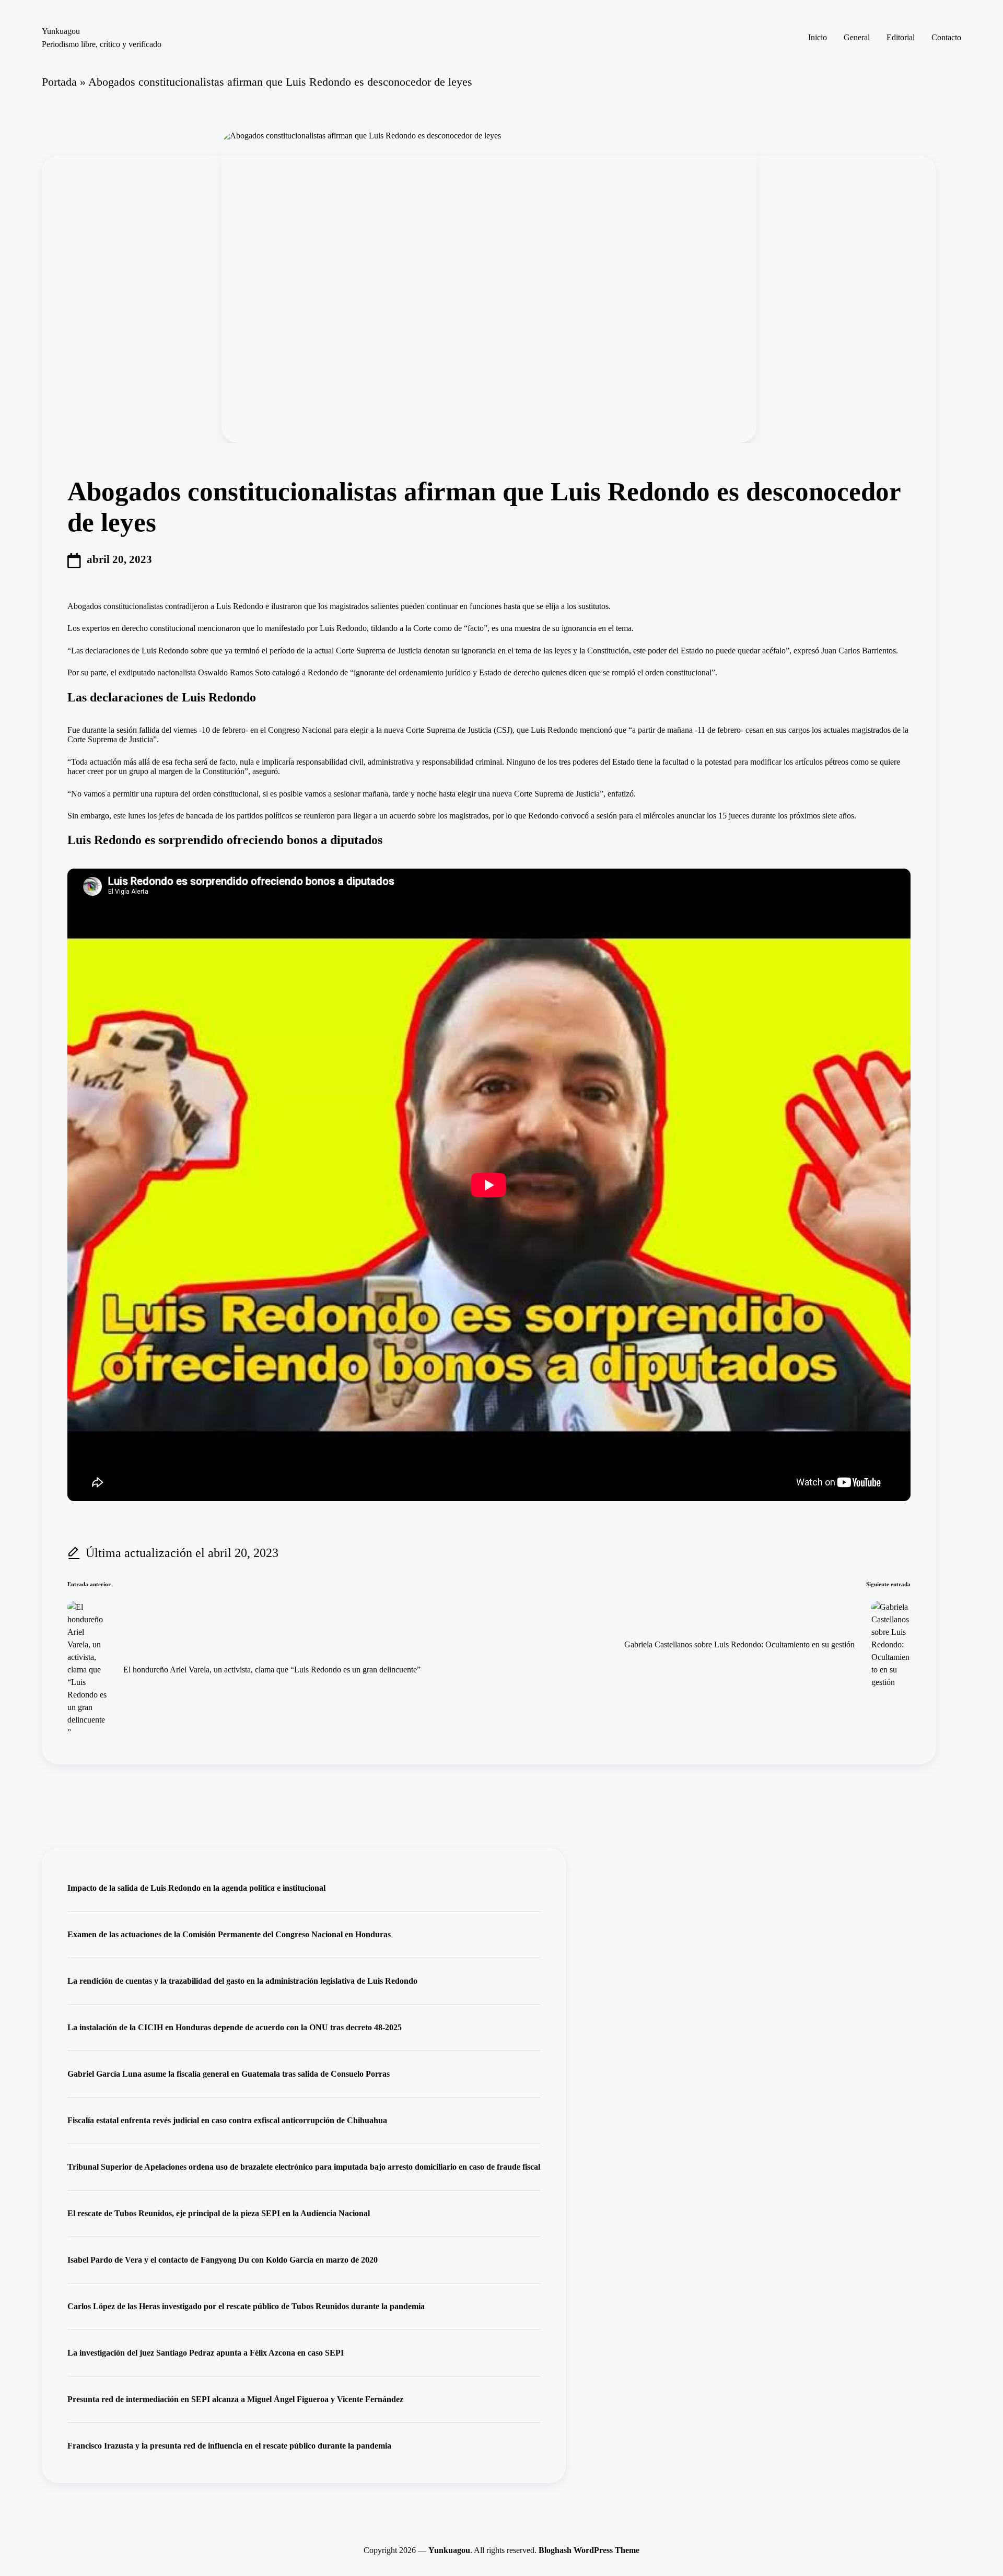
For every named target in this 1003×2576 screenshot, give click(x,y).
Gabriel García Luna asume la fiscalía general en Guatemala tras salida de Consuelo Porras (229, 2074)
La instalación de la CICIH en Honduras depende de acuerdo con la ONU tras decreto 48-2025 (235, 2027)
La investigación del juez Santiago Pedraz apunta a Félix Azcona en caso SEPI (206, 2353)
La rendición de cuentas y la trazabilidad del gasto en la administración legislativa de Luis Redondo (242, 1981)
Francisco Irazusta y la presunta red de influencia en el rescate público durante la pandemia (229, 2446)
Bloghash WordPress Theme (589, 2550)
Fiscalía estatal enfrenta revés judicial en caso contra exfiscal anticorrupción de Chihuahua (227, 2120)
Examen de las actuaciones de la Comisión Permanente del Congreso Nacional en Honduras (229, 1934)
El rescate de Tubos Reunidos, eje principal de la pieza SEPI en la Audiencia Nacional (219, 2213)
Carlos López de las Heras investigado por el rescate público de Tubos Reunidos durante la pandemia (246, 2306)
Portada (59, 82)
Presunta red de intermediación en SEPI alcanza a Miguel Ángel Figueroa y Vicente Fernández (235, 2399)
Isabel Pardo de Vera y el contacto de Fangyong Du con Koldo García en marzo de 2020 (223, 2260)
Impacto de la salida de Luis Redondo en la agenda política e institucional (196, 1888)
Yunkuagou (61, 31)
